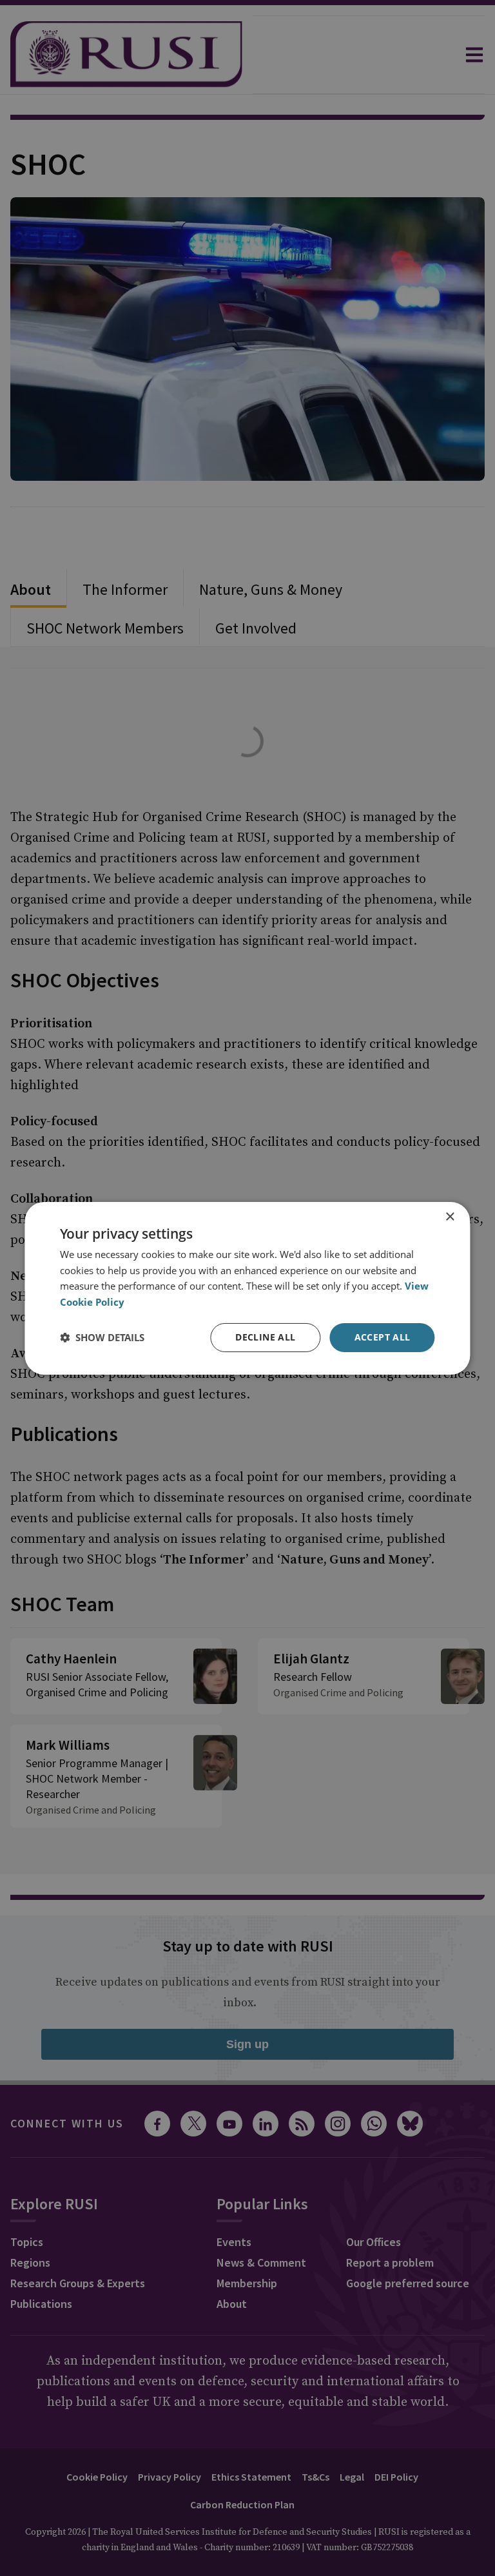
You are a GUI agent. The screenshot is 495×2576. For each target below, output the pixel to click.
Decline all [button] (265, 1337)
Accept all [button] (383, 1337)
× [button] (450, 1216)
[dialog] (247, 1288)
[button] (102, 1337)
